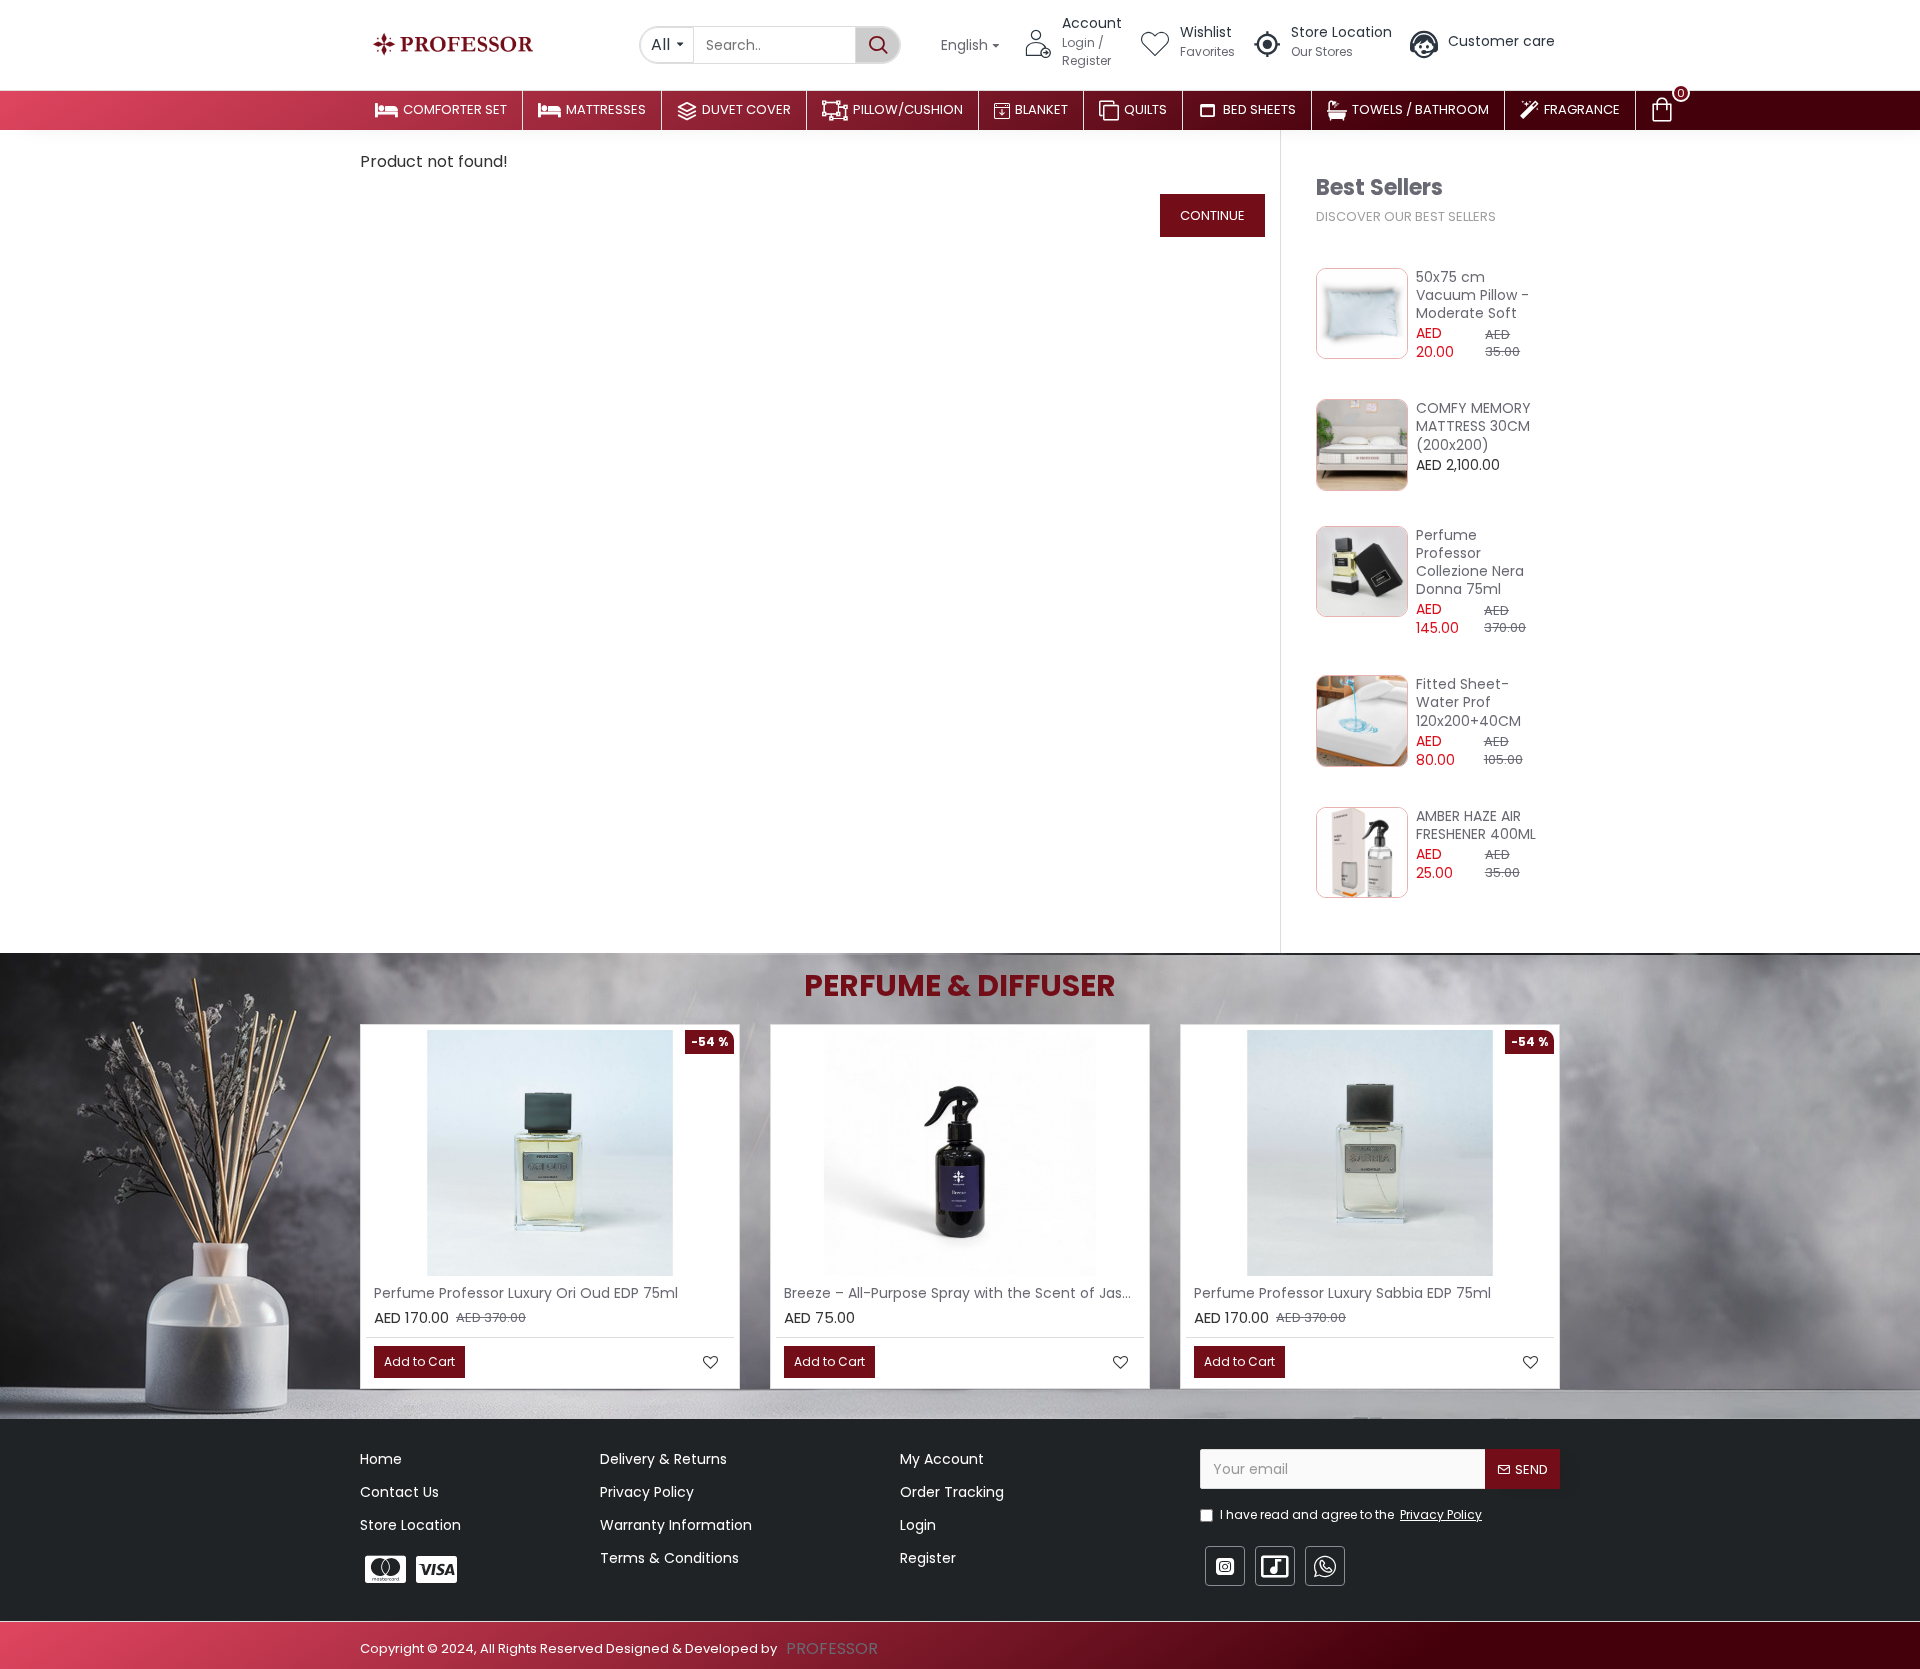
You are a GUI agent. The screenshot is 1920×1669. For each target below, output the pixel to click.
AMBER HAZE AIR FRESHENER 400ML (1476, 825)
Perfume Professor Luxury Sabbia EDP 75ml (1342, 1293)
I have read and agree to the (1351, 1514)
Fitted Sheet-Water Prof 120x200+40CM (1468, 702)
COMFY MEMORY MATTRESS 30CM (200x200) (1473, 426)
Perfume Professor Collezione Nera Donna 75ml (1470, 562)
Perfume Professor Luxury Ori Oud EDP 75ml (526, 1293)
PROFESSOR (832, 1648)
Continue (1212, 215)
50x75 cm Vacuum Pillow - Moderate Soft (1472, 295)
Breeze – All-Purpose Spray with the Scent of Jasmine (964, 1293)
